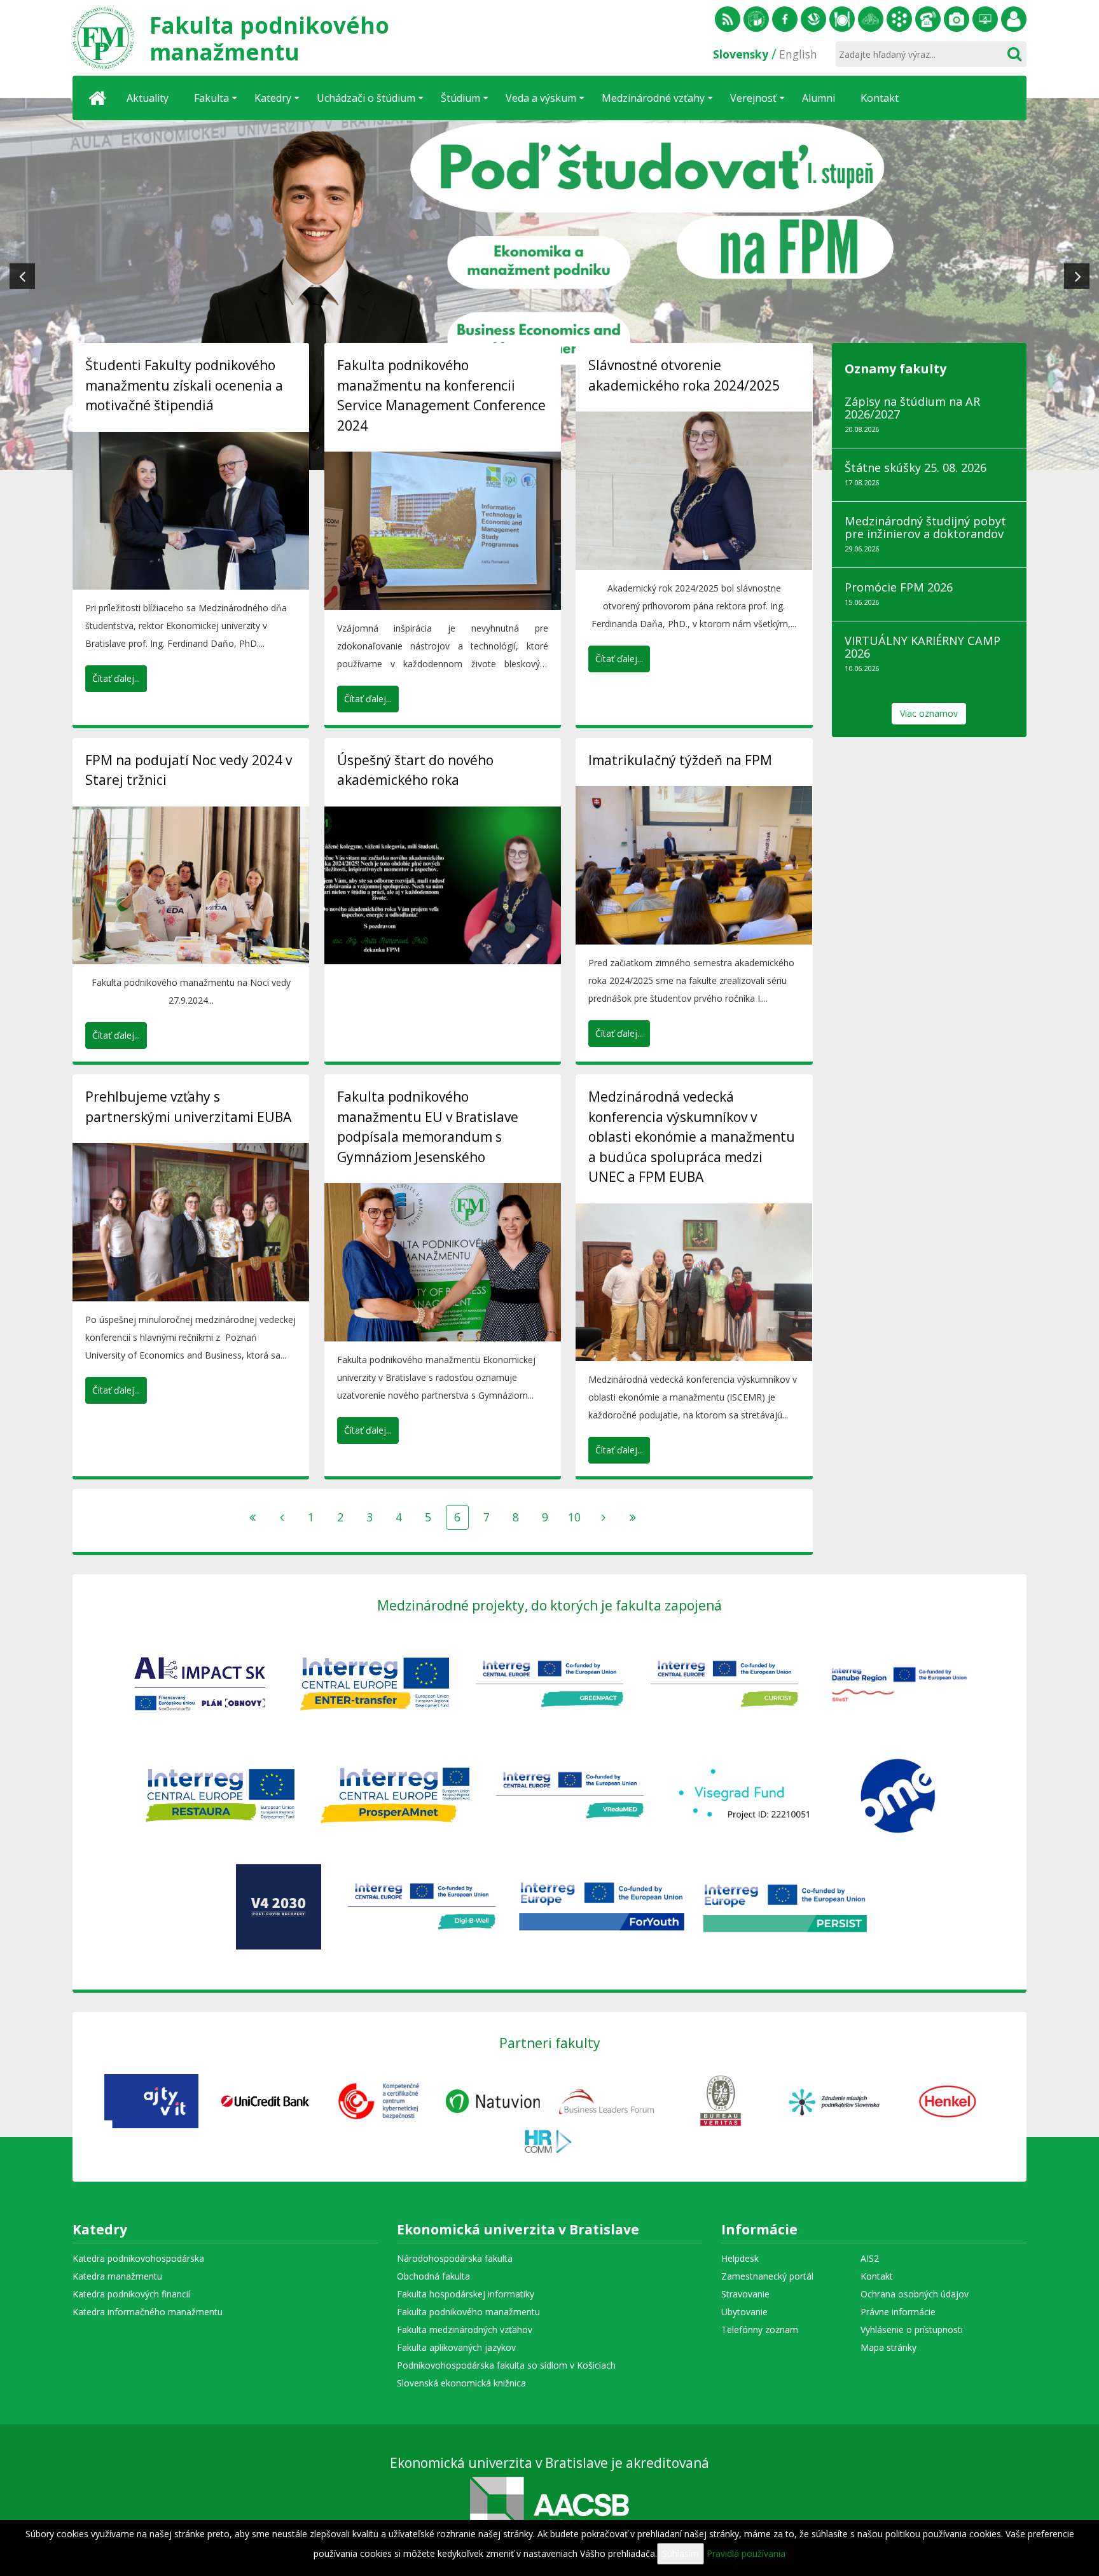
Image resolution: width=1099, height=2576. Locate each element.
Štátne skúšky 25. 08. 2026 (916, 467)
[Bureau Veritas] (720, 2100)
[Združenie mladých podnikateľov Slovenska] (834, 2100)
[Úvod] (98, 98)
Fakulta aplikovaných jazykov (456, 2347)
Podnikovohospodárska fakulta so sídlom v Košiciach (506, 2365)
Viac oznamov (929, 713)
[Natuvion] (493, 2100)
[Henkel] (948, 2100)
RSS (728, 19)
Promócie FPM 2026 (899, 587)
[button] (22, 276)
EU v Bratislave (756, 19)
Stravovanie (842, 19)
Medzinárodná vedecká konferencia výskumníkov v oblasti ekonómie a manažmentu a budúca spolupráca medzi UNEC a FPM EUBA (692, 1137)
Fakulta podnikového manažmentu (468, 2312)
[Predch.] (282, 1517)
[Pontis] (606, 2100)
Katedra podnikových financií (131, 2294)
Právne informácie (898, 2312)
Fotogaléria (957, 19)
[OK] (1014, 54)
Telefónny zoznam (928, 19)
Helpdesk (985, 19)
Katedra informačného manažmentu (148, 2312)
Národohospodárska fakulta (455, 2258)
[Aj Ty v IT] (152, 2100)
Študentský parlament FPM (871, 19)
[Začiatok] (252, 1517)
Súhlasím (681, 2553)
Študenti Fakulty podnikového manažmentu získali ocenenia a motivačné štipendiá (184, 385)
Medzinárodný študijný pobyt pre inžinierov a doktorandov (925, 527)
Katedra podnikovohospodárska (138, 2258)
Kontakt (877, 2276)
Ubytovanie (744, 2312)
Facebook (785, 19)
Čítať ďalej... (116, 678)
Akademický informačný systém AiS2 (899, 19)
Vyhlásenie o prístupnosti (912, 2330)
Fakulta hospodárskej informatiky (466, 2294)
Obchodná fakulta (433, 2276)
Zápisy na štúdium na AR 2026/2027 (912, 408)
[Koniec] (633, 1517)
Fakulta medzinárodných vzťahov (465, 2330)
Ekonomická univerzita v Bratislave (518, 2231)
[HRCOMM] (550, 2139)
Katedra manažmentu (117, 2276)
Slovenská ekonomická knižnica (813, 19)
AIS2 (870, 2258)
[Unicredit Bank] (265, 2100)
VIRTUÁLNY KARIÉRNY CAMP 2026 (923, 647)
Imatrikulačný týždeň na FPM (680, 760)
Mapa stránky (888, 2347)
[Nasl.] (604, 1517)
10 (574, 1517)
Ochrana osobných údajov (915, 2294)
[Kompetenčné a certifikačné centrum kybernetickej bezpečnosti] (379, 2100)
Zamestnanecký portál (1014, 19)
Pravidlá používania (746, 2553)
